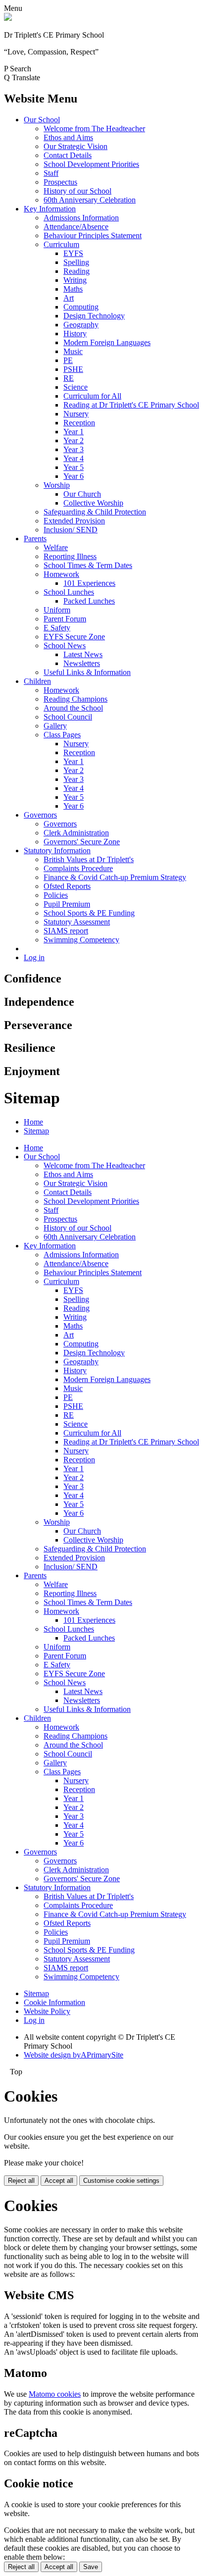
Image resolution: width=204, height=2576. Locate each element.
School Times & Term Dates (88, 565)
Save (91, 2567)
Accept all (59, 2181)
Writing (75, 280)
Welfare (56, 547)
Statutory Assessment (77, 922)
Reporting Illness (70, 556)
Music (73, 351)
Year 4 (74, 458)
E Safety (57, 628)
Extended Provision (74, 521)
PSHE (73, 369)
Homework (61, 574)
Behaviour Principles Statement (93, 235)
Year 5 (74, 467)
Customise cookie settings (121, 2181)
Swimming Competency (81, 940)
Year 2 (74, 440)
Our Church (82, 494)
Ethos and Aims (68, 137)
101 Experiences (89, 583)
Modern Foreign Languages (107, 342)
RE (69, 378)
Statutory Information (57, 850)
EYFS (73, 253)
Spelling (76, 262)
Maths (73, 289)
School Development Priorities (91, 164)
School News (65, 645)
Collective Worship (93, 503)
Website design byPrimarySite (74, 2055)
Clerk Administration (76, 833)
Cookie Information (54, 2002)
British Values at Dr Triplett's (89, 859)
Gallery (55, 726)
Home (33, 1122)
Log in (34, 957)
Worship (57, 485)
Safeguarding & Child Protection (95, 512)
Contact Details (68, 155)
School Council (68, 717)
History (75, 334)
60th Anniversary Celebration (90, 200)
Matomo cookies (55, 2394)
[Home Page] (8, 18)
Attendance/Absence (76, 227)
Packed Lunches (89, 601)
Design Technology (94, 316)
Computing (81, 307)
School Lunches (69, 592)
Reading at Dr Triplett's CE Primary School (131, 405)
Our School (42, 120)
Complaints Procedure (78, 868)
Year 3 (74, 449)
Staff (51, 173)
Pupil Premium (67, 904)
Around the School (73, 708)
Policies (56, 895)
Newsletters (82, 663)
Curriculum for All (92, 396)
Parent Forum (65, 619)
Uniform (57, 610)
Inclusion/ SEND (71, 530)
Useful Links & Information (87, 672)
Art (69, 298)
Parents (35, 539)
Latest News (83, 654)
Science (76, 387)
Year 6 (74, 476)
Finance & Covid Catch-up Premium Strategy (115, 877)
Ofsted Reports (67, 886)
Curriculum (61, 244)
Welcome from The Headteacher (94, 129)
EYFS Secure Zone (74, 637)
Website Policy (47, 2011)
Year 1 (74, 432)
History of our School (77, 191)
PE (68, 360)
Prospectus (60, 182)
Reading (76, 271)
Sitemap (36, 1131)
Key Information (50, 209)
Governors (40, 815)
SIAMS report (66, 931)
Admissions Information (81, 218)
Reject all (21, 2181)
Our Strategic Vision (76, 146)
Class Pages (62, 735)
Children (37, 681)
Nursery (76, 414)
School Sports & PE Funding (89, 913)
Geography (81, 325)
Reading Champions (76, 699)
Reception (79, 423)
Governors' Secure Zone (82, 842)
